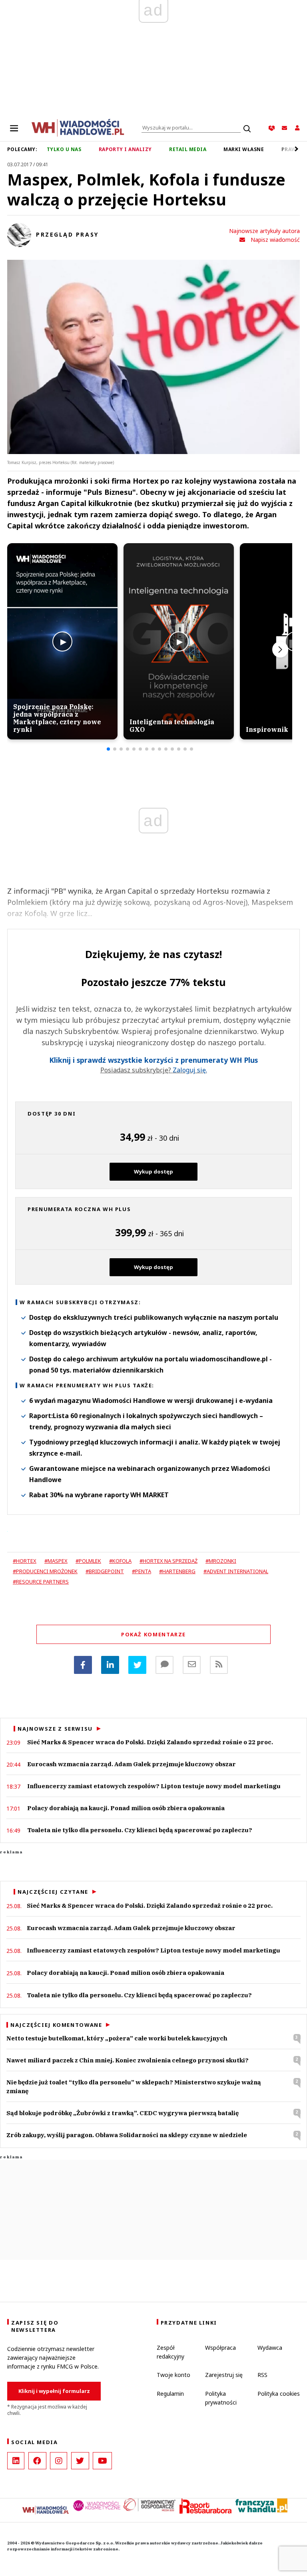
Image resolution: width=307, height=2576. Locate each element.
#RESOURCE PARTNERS (41, 1582)
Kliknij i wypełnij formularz (54, 2391)
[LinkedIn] (16, 2461)
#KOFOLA (120, 1561)
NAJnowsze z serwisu (55, 1729)
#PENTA (142, 1571)
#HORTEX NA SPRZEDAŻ (168, 1561)
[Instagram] (59, 2461)
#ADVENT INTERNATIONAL (236, 1571)
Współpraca (220, 2348)
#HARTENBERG (177, 1571)
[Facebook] (83, 1665)
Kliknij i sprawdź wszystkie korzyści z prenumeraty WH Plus (153, 1060)
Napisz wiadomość (275, 240)
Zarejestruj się (224, 2375)
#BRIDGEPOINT (105, 1571)
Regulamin (170, 2394)
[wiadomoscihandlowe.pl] (78, 127)
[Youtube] (102, 2461)
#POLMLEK (88, 1561)
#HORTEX (25, 1561)
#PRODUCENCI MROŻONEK (45, 1571)
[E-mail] (192, 1665)
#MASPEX (56, 1561)
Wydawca (270, 2348)
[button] (108, 749)
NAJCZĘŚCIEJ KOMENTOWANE (56, 2025)
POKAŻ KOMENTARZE (153, 1634)
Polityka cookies (279, 2394)
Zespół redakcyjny (170, 2352)
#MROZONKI (221, 1561)
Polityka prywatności (221, 2398)
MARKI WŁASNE (244, 149)
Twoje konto (173, 2375)
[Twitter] (137, 1665)
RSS (262, 2375)
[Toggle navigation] (14, 128)
